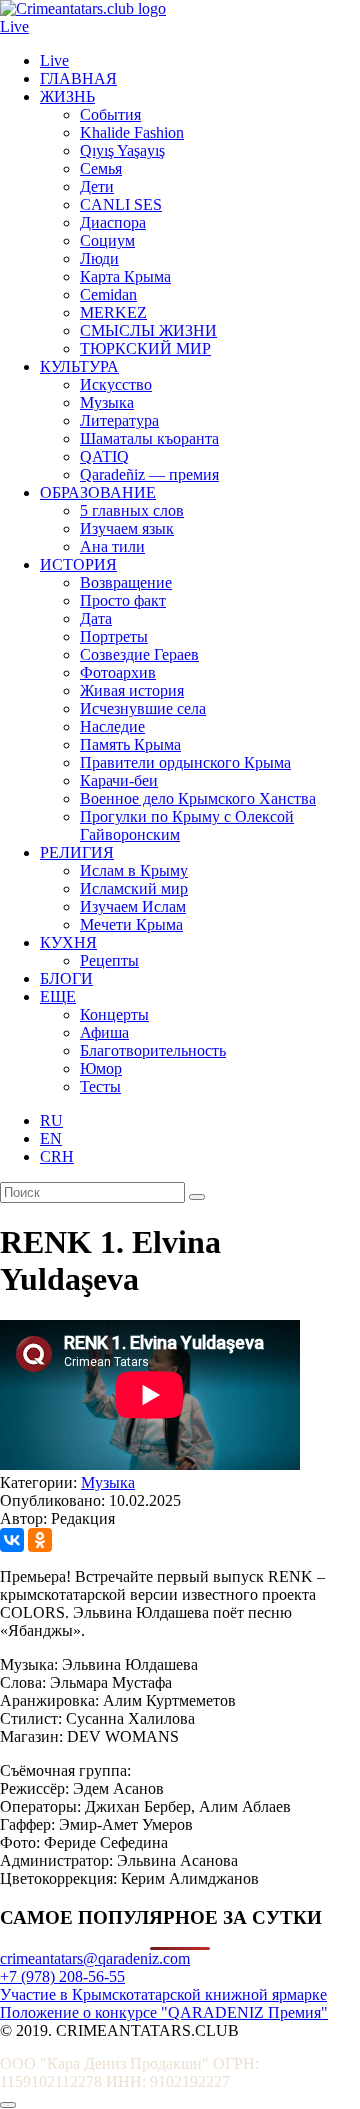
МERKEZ (113, 312)
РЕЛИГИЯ (77, 852)
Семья (101, 168)
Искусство (116, 384)
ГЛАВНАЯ (78, 78)
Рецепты (109, 960)
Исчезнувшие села (143, 708)
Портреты (114, 636)
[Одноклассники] (40, 1540)
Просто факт (123, 600)
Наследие (112, 726)
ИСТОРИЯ (78, 564)
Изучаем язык (127, 528)
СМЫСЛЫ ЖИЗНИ (148, 330)
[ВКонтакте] (12, 1540)
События (110, 114)
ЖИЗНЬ (67, 96)
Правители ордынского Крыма (185, 762)
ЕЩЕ (58, 996)
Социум (107, 240)
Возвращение (126, 582)
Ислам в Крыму (134, 870)
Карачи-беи (119, 780)
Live (14, 26)
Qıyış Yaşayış (122, 150)
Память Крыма (130, 744)
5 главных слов (132, 510)
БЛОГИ (66, 978)
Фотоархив (118, 672)
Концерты (114, 1014)
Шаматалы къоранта (149, 438)
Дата (96, 618)
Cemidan (108, 294)
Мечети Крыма (131, 924)
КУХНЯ (68, 942)
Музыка (107, 402)
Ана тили (112, 546)
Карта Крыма (125, 276)
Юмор (101, 1068)
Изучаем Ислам (133, 906)
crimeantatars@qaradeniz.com (95, 1958)
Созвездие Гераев (139, 654)
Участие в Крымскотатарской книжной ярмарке (163, 1994)
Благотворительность (153, 1050)
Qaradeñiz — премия (149, 474)
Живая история (132, 690)
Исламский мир (134, 888)
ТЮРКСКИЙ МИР (145, 348)
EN (51, 1138)
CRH (57, 1156)
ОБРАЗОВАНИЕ (98, 492)
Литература (119, 420)
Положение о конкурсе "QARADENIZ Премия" (164, 2012)
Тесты (100, 1086)
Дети (97, 186)
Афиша (104, 1032)
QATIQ (104, 456)
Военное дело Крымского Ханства (198, 798)
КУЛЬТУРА (79, 366)
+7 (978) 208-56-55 (62, 1976)
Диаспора (113, 222)
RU (51, 1120)
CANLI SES (121, 204)
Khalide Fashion (132, 132)
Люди (99, 258)
